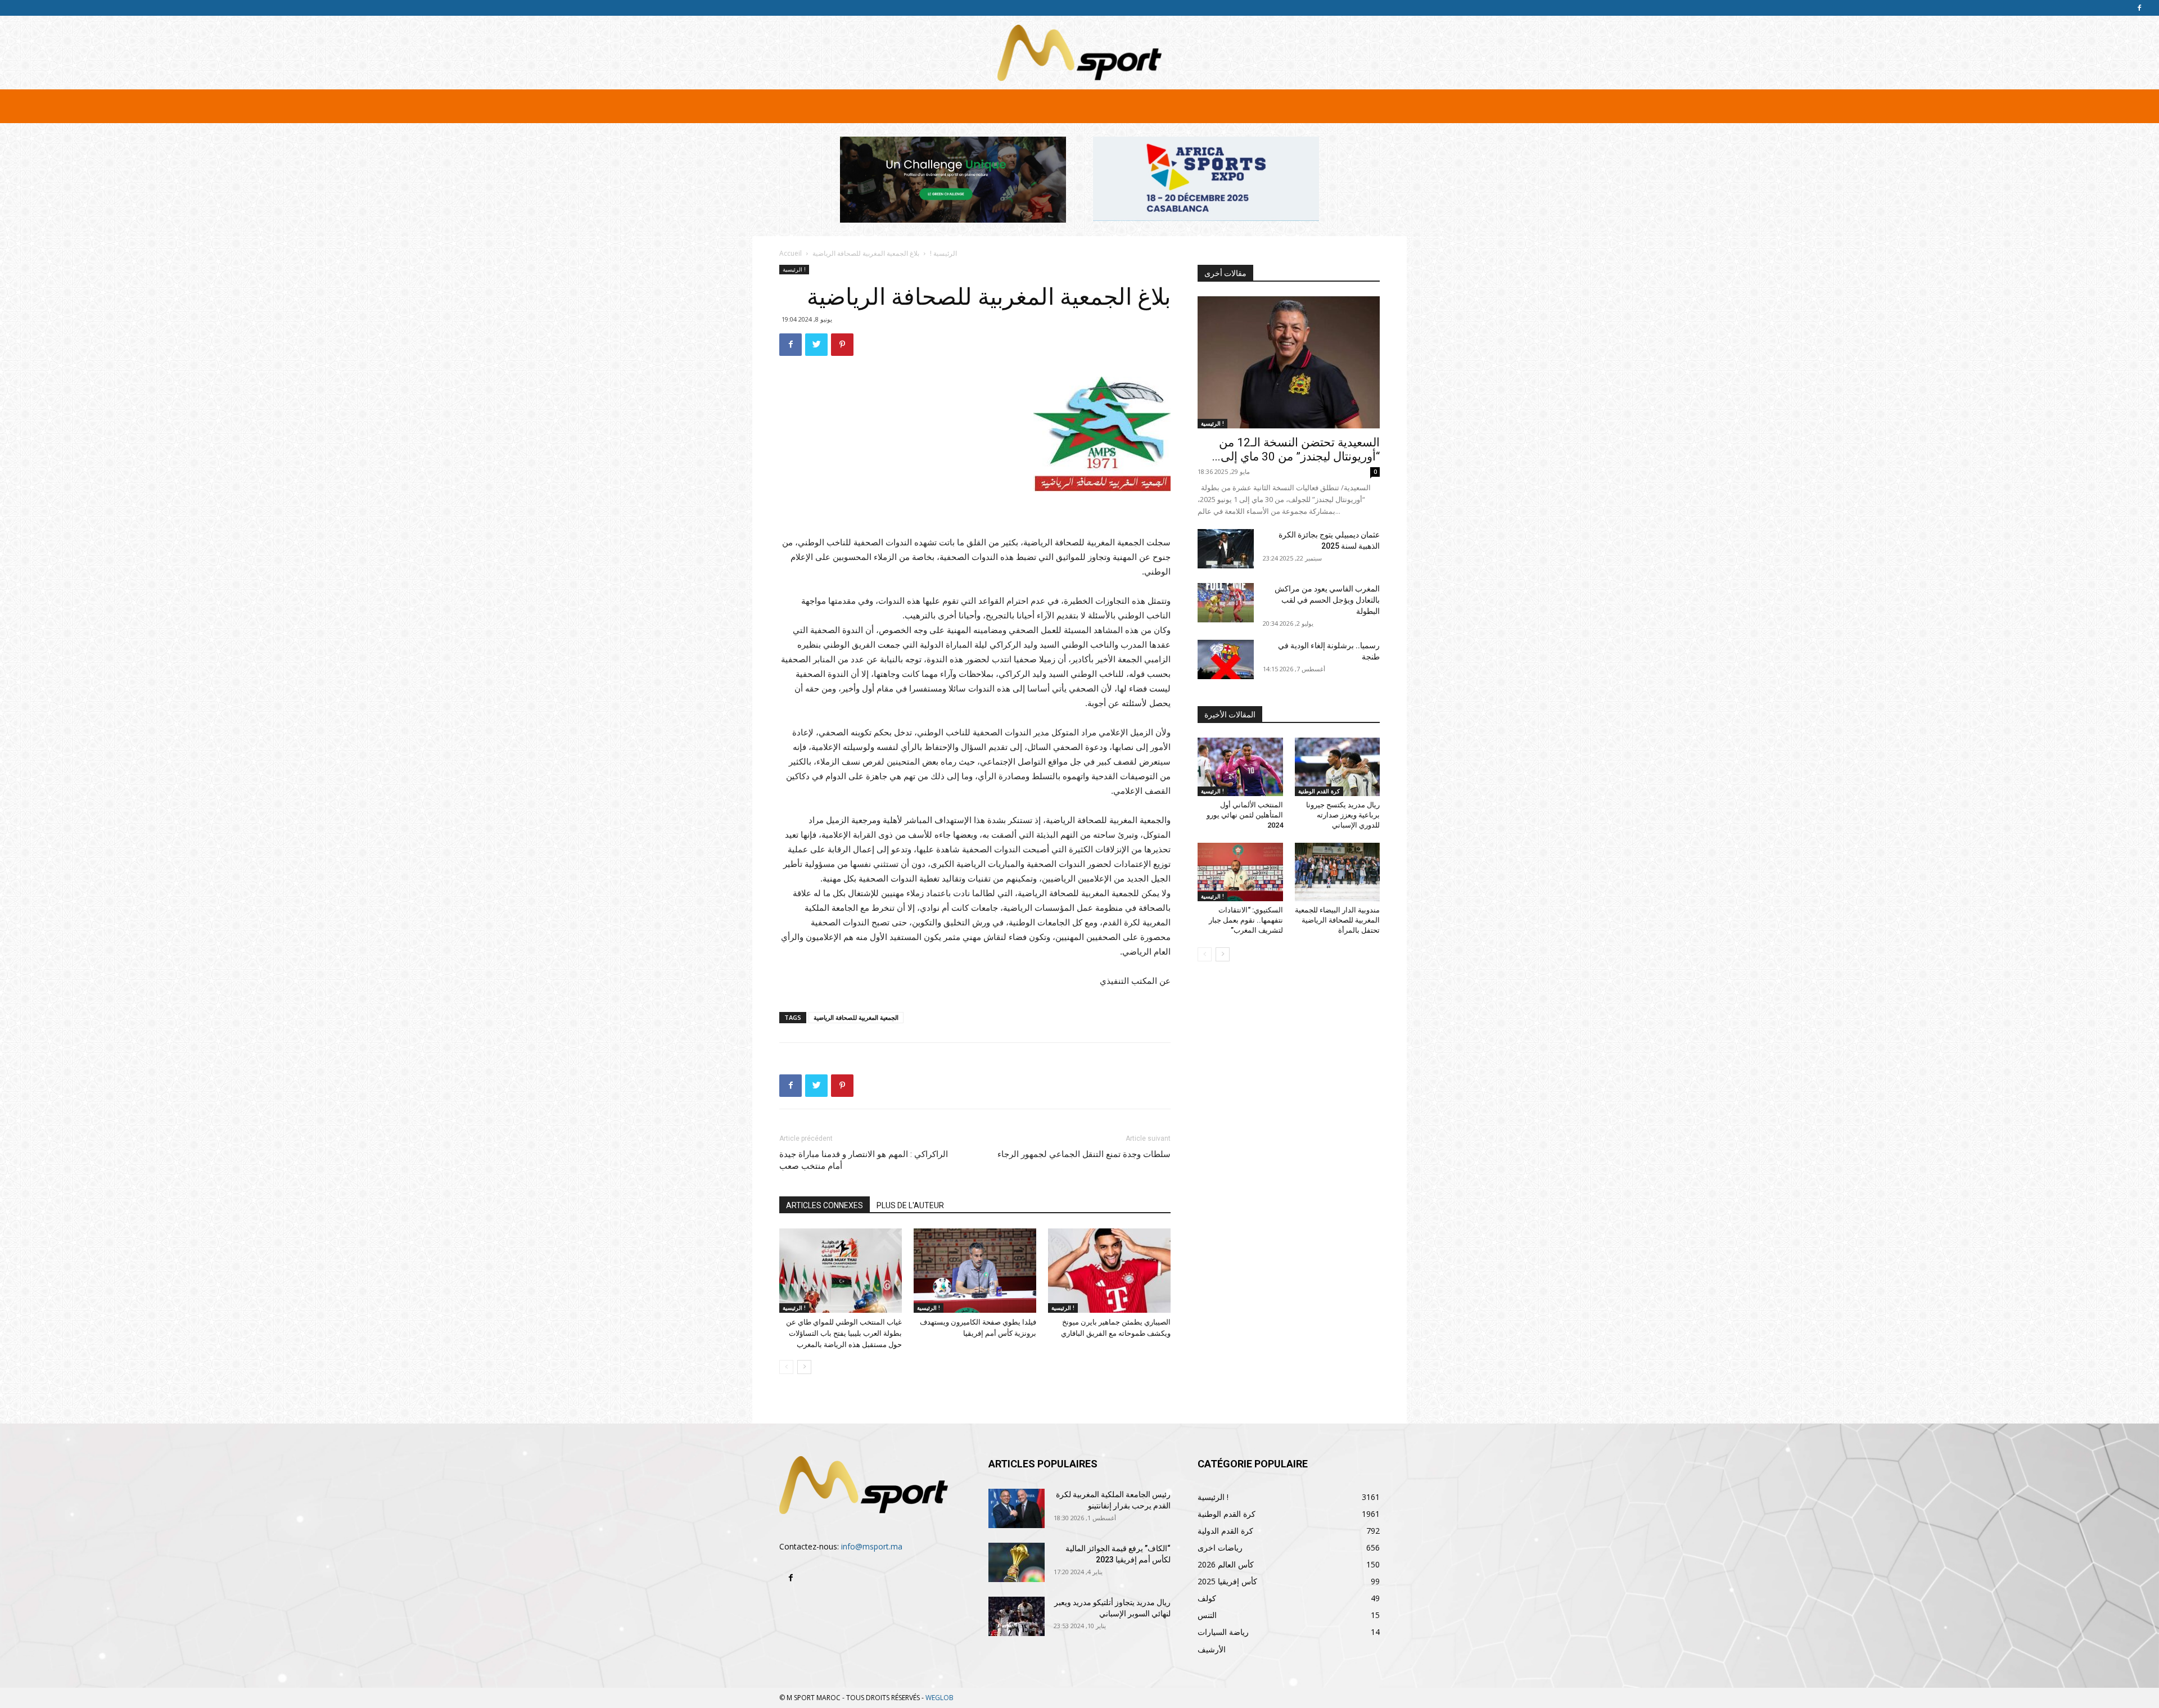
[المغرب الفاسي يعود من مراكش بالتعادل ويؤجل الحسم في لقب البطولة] (1226, 603)
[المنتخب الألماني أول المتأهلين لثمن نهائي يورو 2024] (1240, 767)
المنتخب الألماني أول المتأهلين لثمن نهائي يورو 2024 (1245, 815)
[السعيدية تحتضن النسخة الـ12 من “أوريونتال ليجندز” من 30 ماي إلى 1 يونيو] (1289, 362)
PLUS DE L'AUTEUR (910, 1205)
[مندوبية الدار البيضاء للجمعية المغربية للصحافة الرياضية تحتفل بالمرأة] (1338, 872)
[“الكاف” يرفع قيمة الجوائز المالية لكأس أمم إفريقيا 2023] (1017, 1562)
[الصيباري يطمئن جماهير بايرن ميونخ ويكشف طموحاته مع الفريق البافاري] (1109, 1271)
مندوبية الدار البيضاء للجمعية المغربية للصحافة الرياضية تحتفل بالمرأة (1337, 920)
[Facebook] (2139, 8)
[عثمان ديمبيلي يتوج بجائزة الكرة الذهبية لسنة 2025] (1226, 549)
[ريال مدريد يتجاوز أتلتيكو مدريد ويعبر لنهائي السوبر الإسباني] (1017, 1616)
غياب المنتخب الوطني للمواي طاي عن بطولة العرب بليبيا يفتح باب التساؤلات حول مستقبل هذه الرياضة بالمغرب (844, 1333)
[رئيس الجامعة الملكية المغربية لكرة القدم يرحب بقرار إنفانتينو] (1017, 1508)
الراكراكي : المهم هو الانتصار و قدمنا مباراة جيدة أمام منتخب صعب (864, 1160)
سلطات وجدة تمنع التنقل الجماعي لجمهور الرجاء (1084, 1154)
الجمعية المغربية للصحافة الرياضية (856, 1017)
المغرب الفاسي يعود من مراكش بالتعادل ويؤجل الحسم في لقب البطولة (1327, 600)
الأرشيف (1212, 1649)
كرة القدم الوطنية (1319, 791)
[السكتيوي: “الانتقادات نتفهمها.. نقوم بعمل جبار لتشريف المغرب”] (1240, 872)
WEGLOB (940, 1698)
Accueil (791, 253)
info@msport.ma (872, 1546)
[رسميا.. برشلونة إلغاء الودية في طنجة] (1226, 659)
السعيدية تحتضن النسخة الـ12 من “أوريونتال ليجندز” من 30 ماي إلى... (1296, 449)
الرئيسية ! (943, 253)
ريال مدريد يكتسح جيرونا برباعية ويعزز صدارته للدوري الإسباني (1343, 815)
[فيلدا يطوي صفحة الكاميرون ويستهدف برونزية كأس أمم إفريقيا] (975, 1271)
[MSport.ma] (1079, 53)
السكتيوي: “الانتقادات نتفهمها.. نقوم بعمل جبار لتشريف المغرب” (1246, 920)
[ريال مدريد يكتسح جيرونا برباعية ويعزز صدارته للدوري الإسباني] (1338, 767)
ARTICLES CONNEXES (825, 1205)
